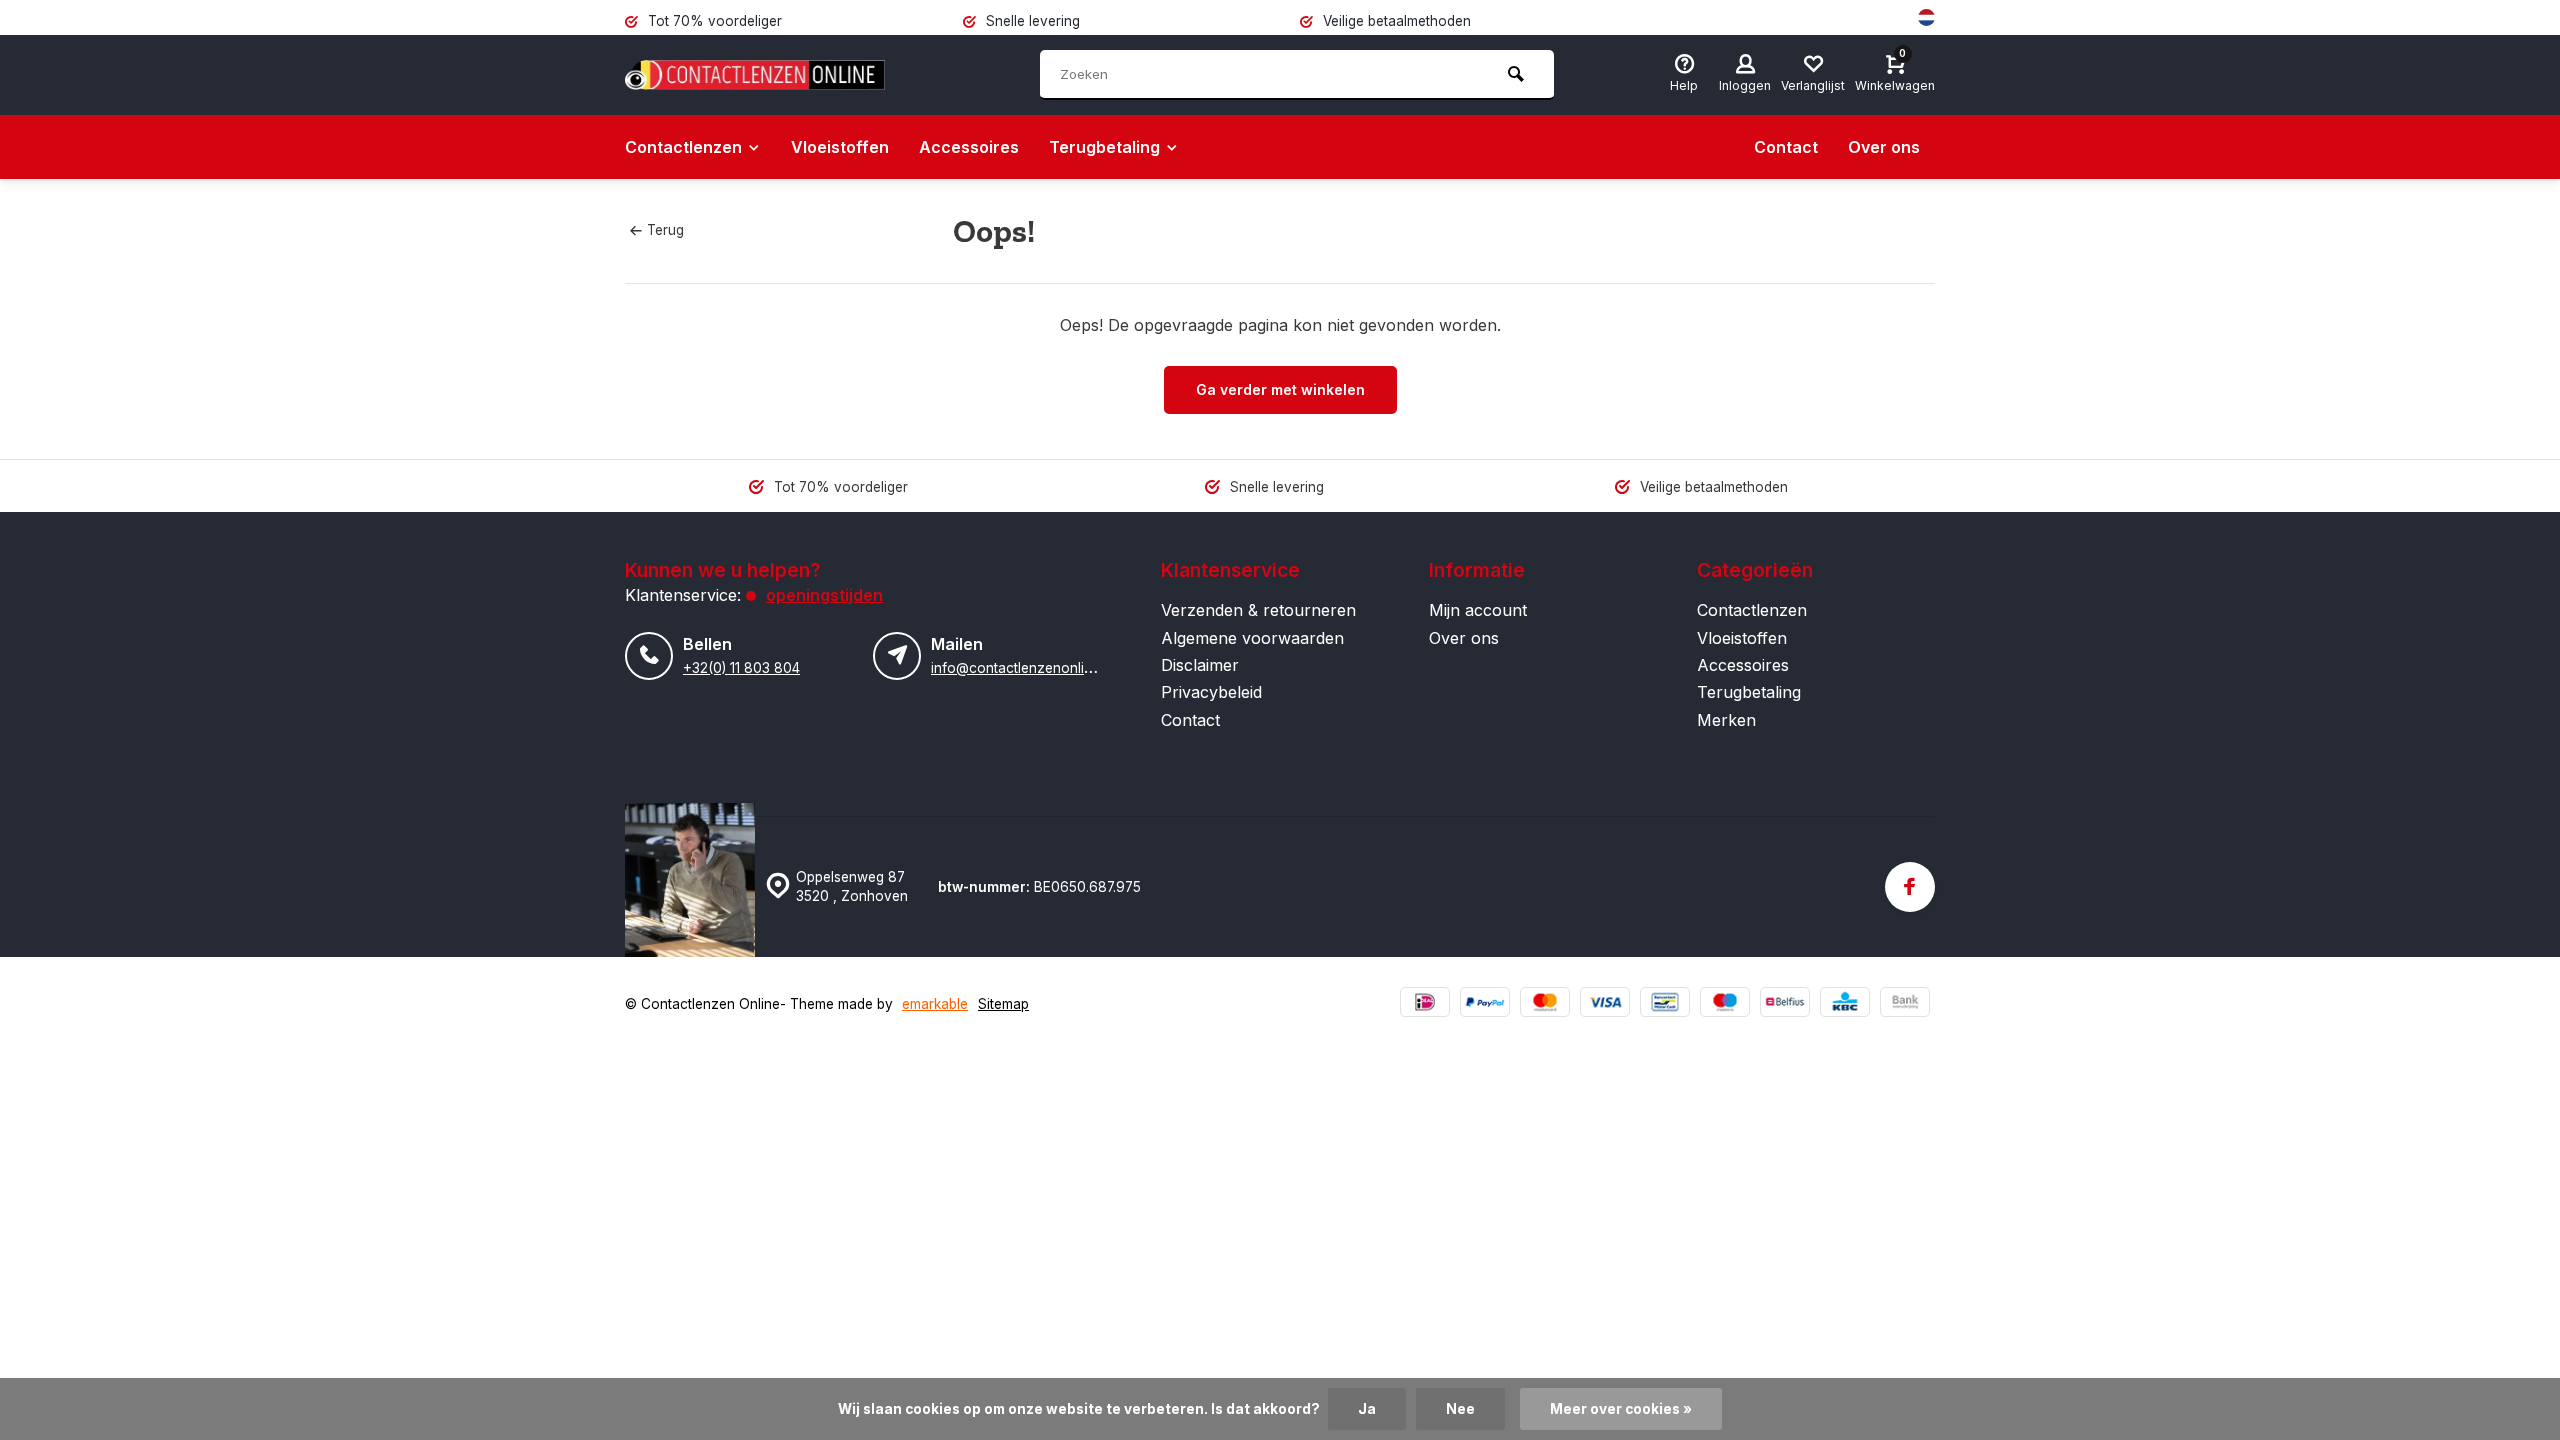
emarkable (935, 1004)
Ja (1367, 1409)
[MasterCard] (1545, 1004)
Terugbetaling (1104, 147)
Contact (1786, 147)
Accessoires (969, 147)
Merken (1726, 720)
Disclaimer (1200, 665)
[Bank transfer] (1905, 1004)
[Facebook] (1910, 887)
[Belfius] (1785, 1004)
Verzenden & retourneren (1258, 610)
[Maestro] (1725, 1004)
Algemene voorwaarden (1252, 638)
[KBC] (1845, 1004)
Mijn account (1478, 610)
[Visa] (1605, 1004)
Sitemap (1003, 1004)
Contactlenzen (683, 147)
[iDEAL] (1425, 1004)
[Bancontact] (1665, 1004)
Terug (665, 230)
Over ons (1884, 147)
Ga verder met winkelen (1280, 389)
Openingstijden (824, 595)
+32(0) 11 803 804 (741, 668)
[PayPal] (1485, 1004)
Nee (1460, 1409)
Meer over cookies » (1621, 1409)
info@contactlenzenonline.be (1025, 668)
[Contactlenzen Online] (755, 75)
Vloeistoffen (840, 147)
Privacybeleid (1211, 692)
